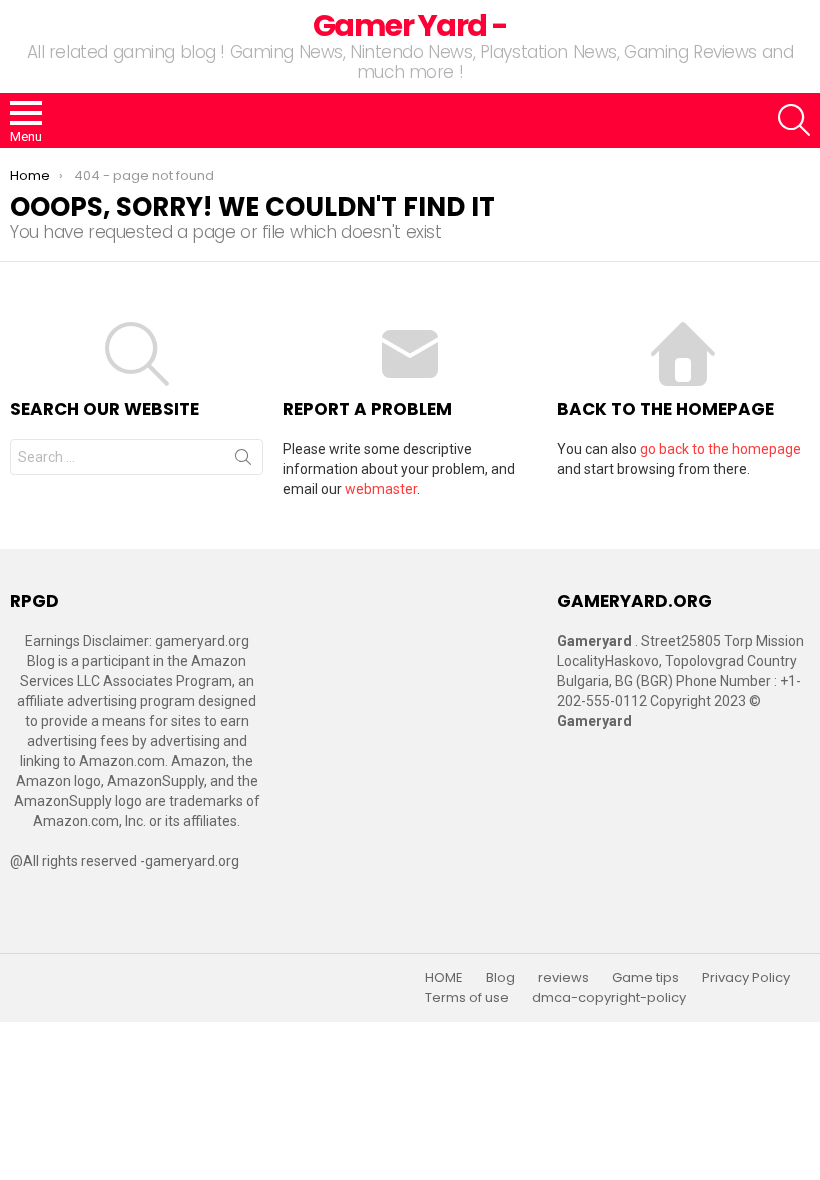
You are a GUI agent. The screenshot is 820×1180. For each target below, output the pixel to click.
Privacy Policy (746, 978)
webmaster (381, 489)
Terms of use (467, 998)
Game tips (645, 978)
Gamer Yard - (410, 25)
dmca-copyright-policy (609, 998)
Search (243, 461)
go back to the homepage (720, 449)
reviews (563, 978)
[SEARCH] (794, 120)
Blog (500, 978)
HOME (444, 978)
